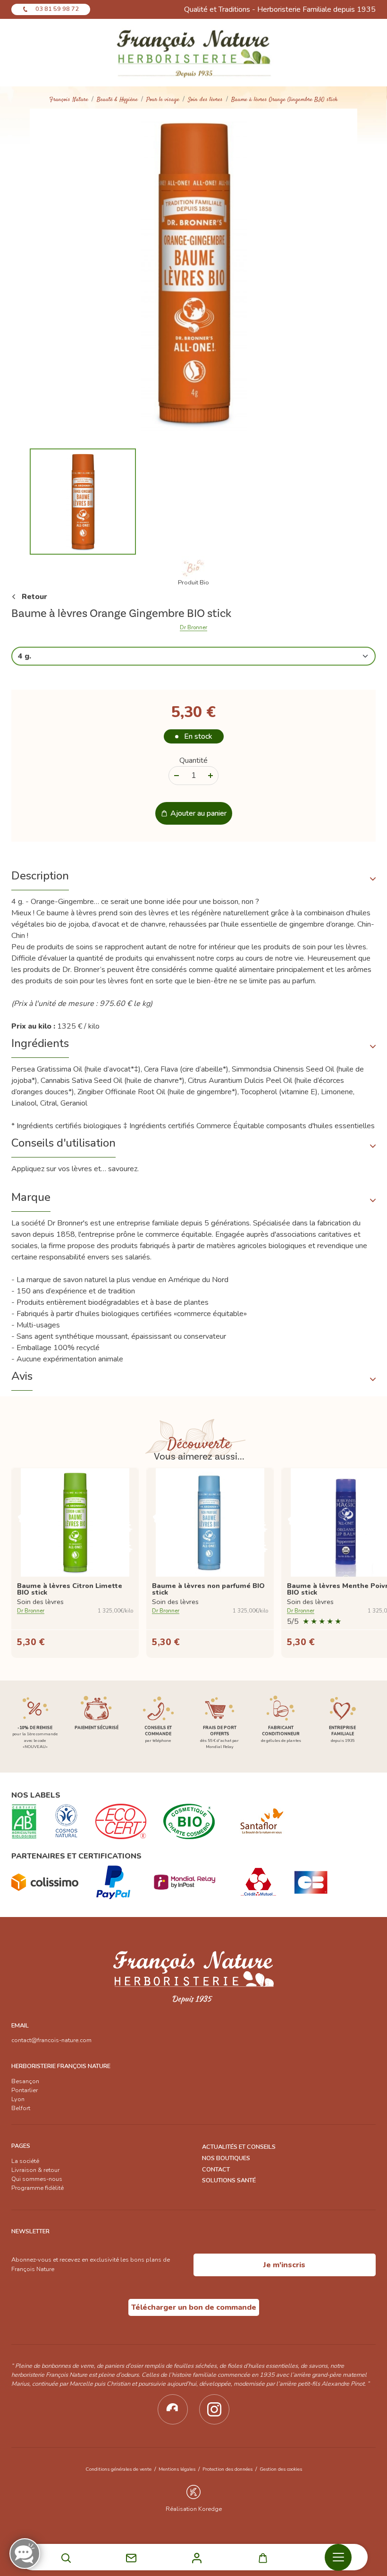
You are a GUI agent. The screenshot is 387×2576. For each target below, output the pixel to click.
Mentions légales (177, 2469)
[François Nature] (194, 53)
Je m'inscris (284, 2265)
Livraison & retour (35, 2170)
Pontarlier (25, 2090)
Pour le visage (163, 100)
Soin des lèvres (205, 100)
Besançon (25, 2081)
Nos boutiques (226, 2158)
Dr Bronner (193, 628)
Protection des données (227, 2469)
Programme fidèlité (38, 2188)
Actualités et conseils (239, 2147)
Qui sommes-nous (37, 2179)
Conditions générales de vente (118, 2469)
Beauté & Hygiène (117, 100)
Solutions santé (229, 2180)
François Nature (69, 100)
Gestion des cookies (281, 2469)
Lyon (18, 2099)
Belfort (21, 2108)
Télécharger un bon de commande (194, 2307)
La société (25, 2161)
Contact (216, 2170)
